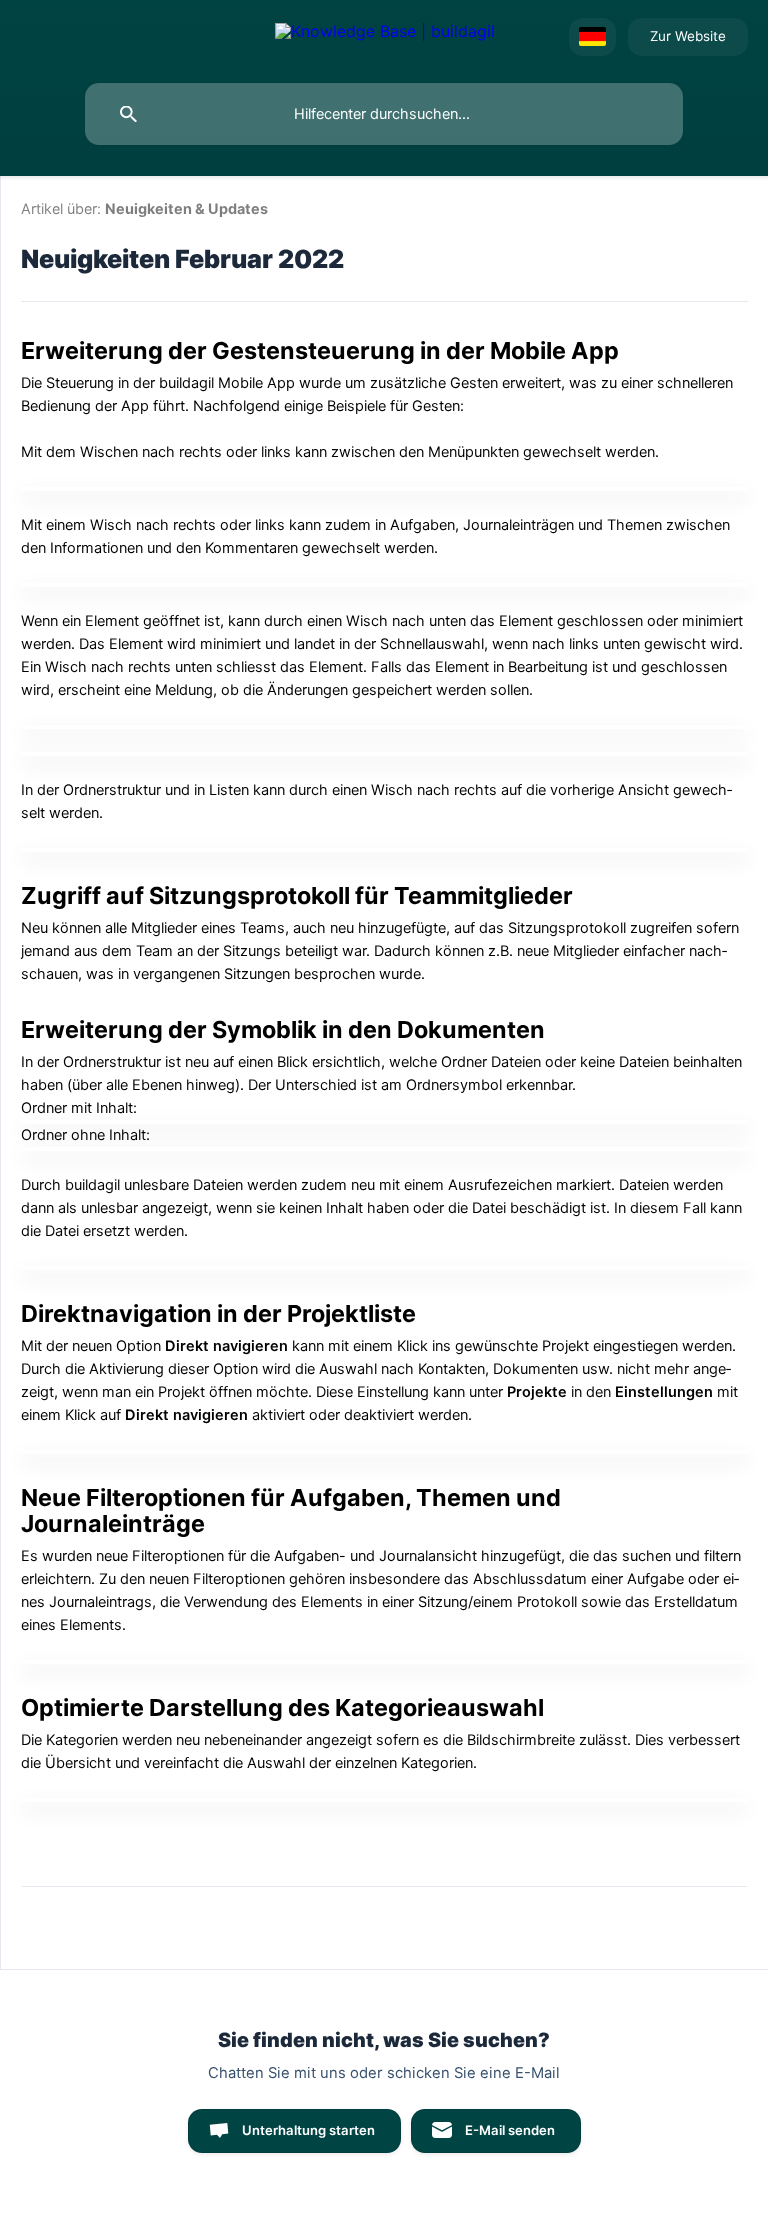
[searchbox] (384, 114)
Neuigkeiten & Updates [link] (186, 208)
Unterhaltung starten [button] (308, 2130)
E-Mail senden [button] (510, 2130)
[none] (385, 37)
